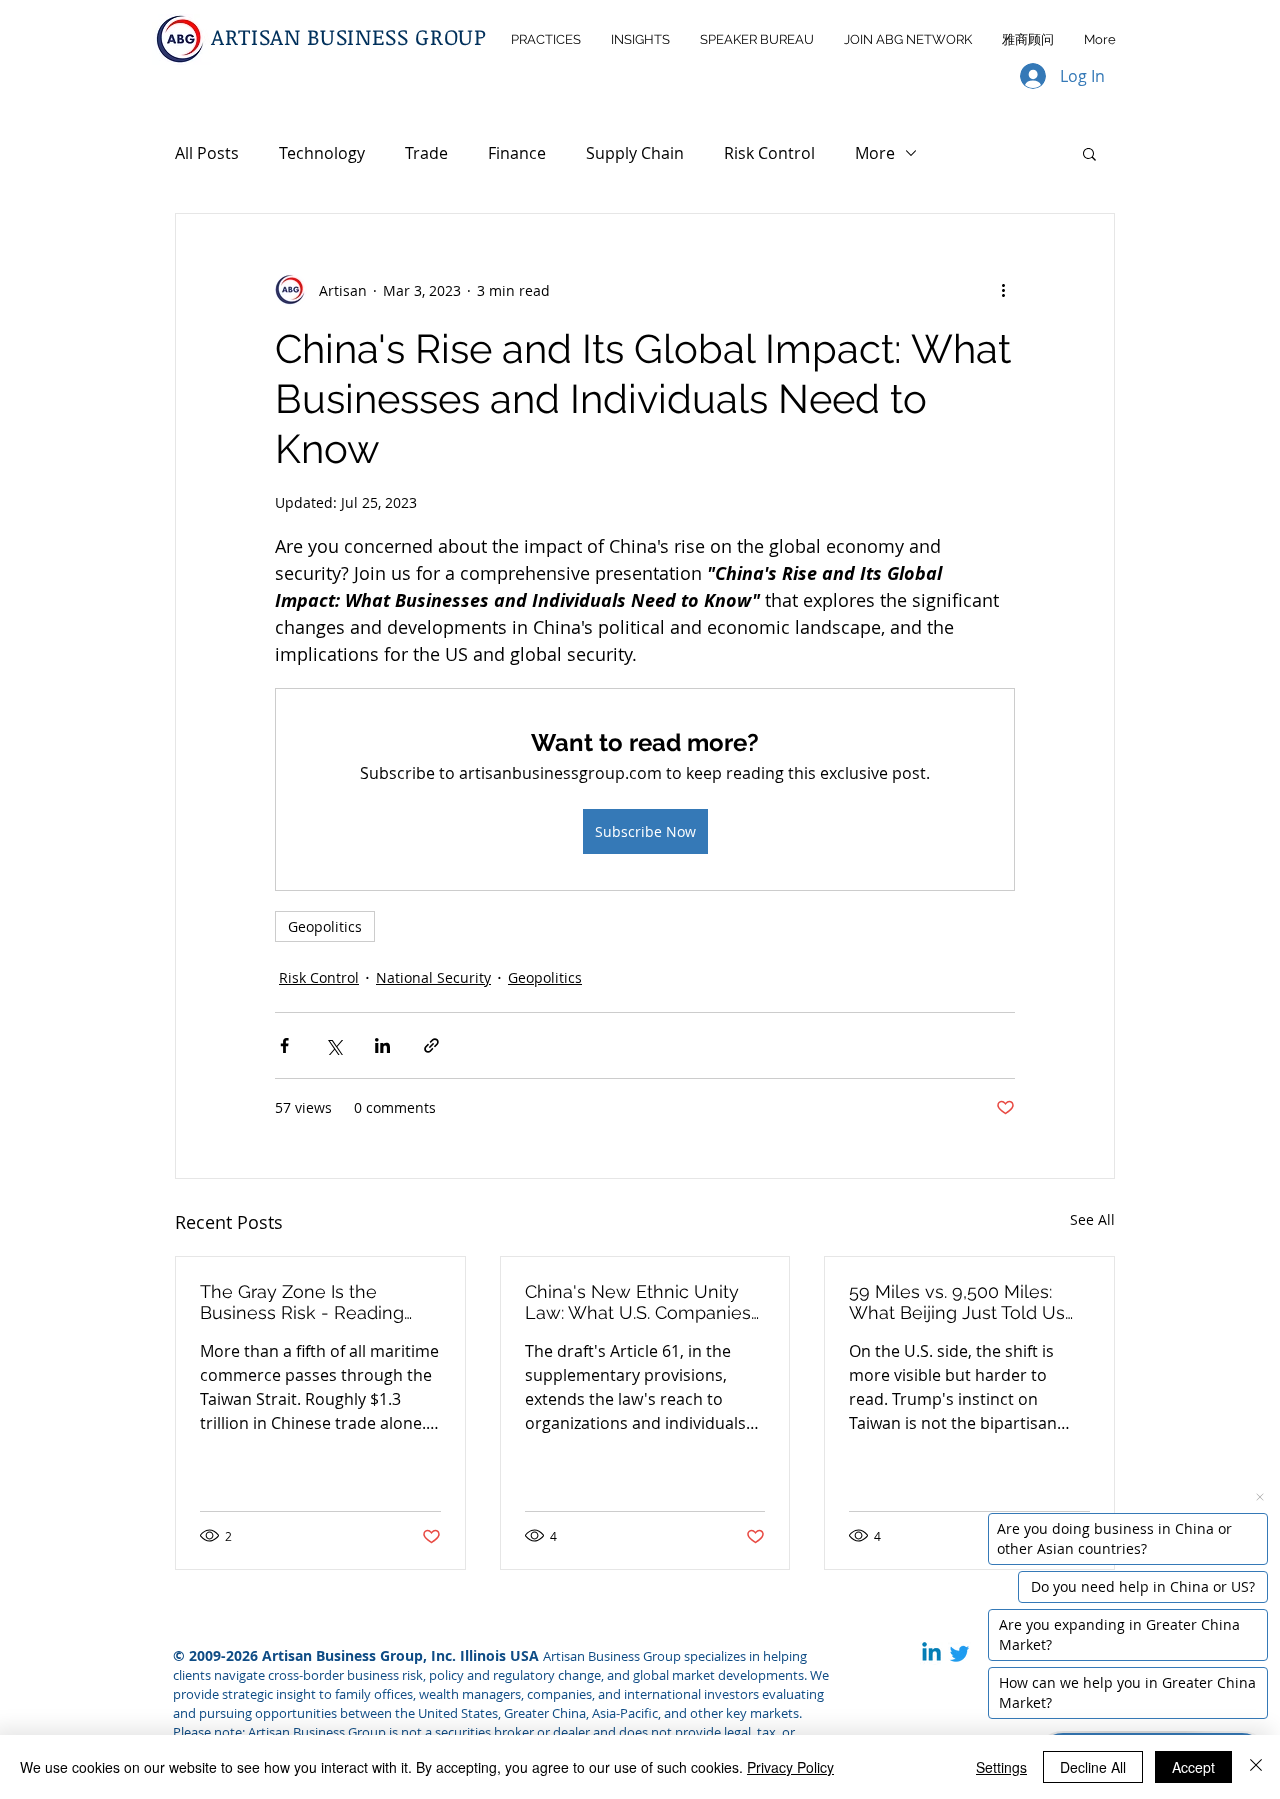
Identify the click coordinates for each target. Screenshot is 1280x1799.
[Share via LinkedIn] (382, 1045)
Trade (426, 153)
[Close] (1256, 1767)
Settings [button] (1001, 1767)
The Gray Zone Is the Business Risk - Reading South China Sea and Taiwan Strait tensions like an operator (320, 1302)
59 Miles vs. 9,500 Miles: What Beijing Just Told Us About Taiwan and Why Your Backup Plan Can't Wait (967, 1302)
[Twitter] (959, 1653)
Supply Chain (635, 153)
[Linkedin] (931, 1653)
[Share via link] (431, 1045)
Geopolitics (325, 926)
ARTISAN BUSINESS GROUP (349, 36)
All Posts (207, 153)
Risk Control (769, 153)
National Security (433, 977)
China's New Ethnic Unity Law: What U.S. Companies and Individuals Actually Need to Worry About (638, 1302)
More (875, 153)
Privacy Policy (790, 1767)
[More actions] (1003, 290)
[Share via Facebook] (284, 1045)
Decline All (1093, 1767)
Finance (517, 153)
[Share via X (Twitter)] (333, 1045)
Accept (1193, 1767)
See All (1092, 1219)
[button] (1089, 153)
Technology (322, 153)
